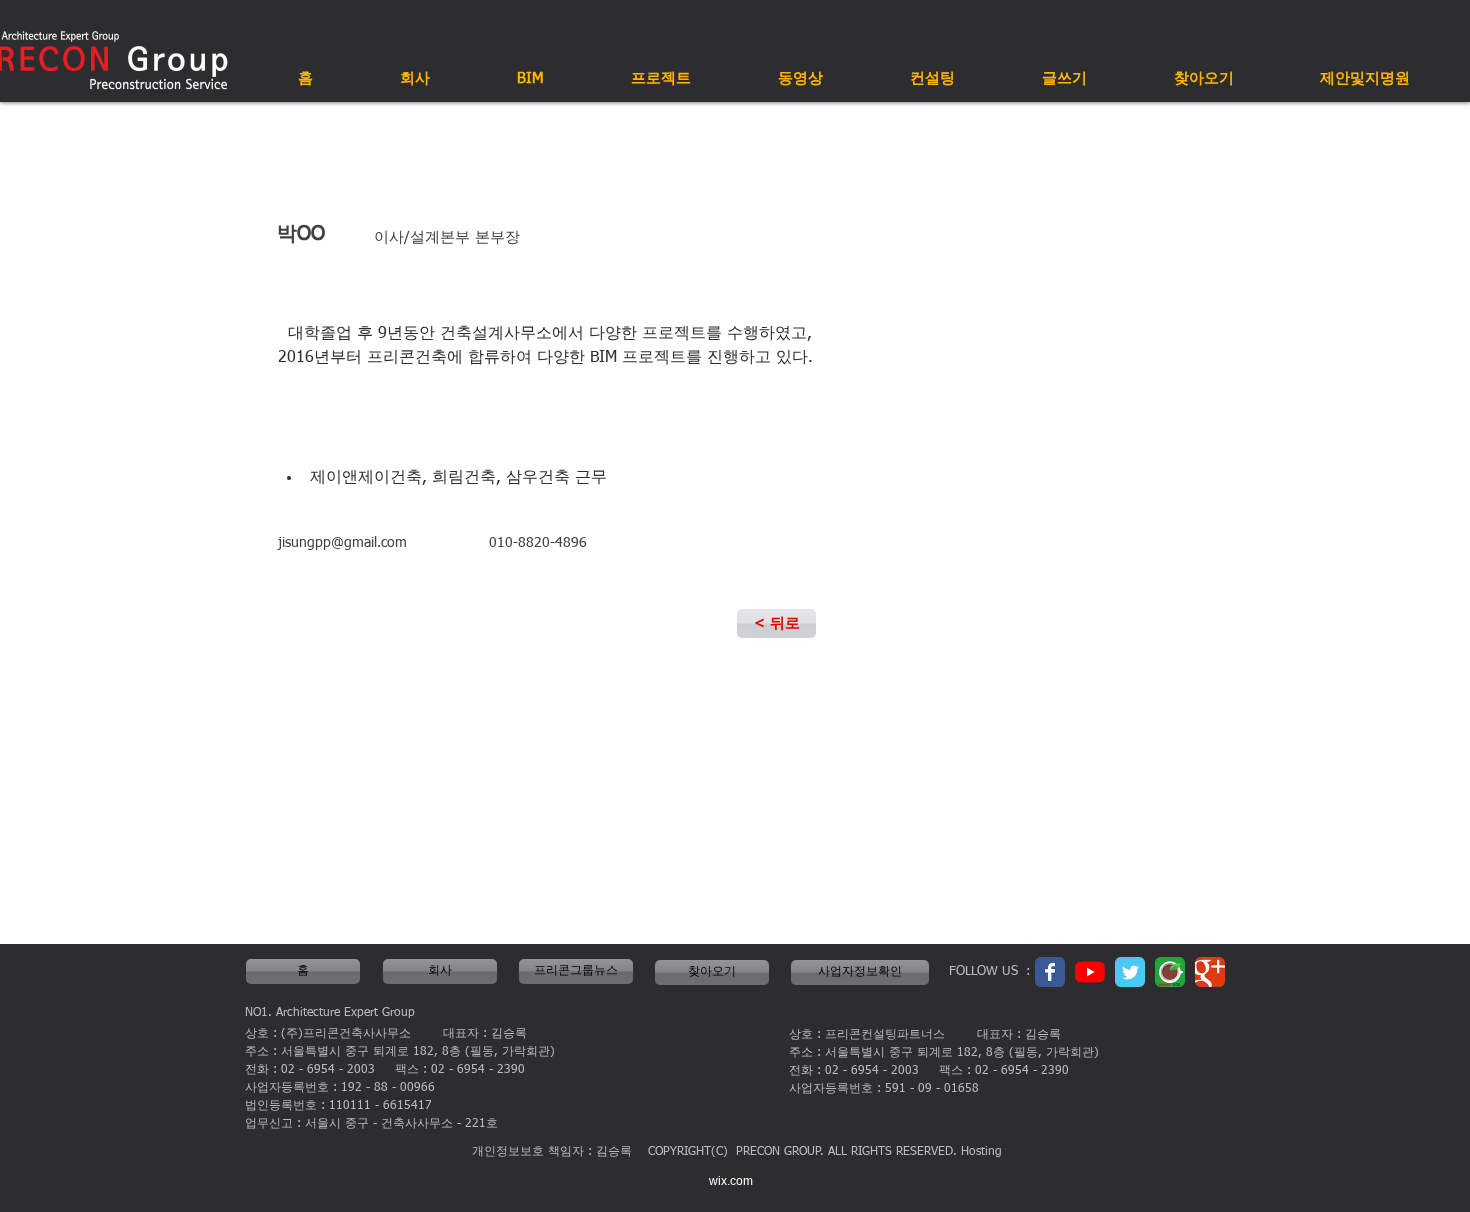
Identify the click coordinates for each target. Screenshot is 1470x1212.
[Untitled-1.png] (1170, 972)
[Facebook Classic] (1050, 972)
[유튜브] (1090, 972)
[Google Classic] (1210, 972)
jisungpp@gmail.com (342, 543)
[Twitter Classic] (1130, 972)
